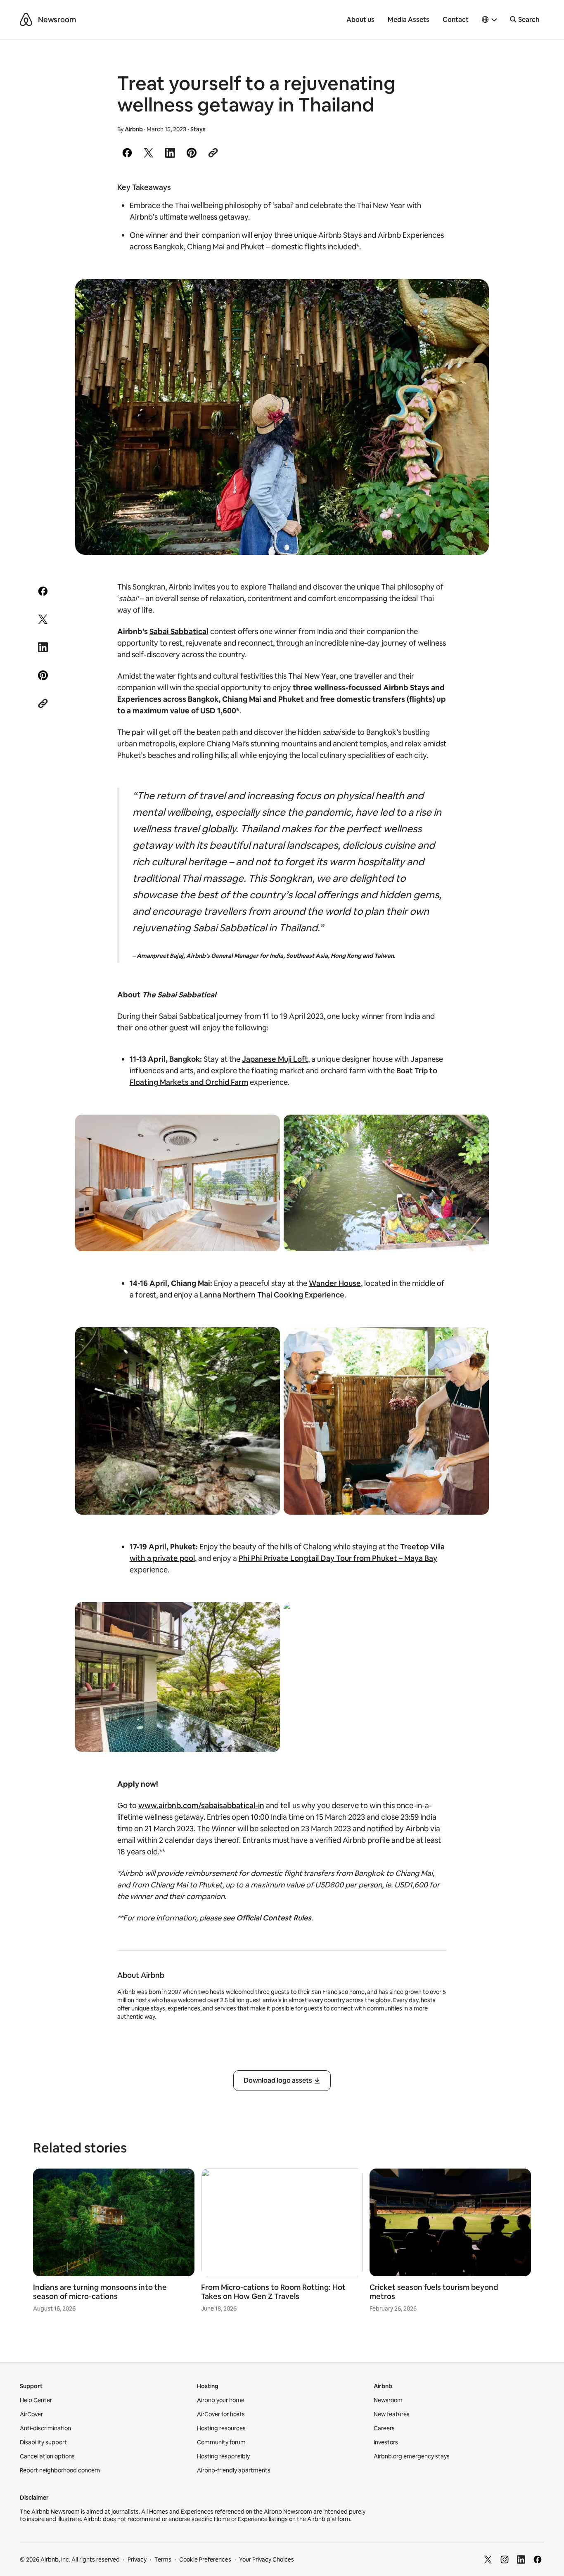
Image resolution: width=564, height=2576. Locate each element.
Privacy (137, 2559)
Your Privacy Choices (267, 2559)
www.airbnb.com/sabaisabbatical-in (201, 1805)
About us (360, 20)
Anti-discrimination (45, 2428)
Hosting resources (221, 2428)
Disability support (43, 2442)
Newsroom (57, 20)
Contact (456, 20)
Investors (386, 2442)
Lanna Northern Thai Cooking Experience (272, 1295)
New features (392, 2414)
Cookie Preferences (205, 2559)
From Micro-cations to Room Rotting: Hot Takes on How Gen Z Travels (273, 2292)
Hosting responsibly (223, 2456)
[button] (490, 20)
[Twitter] (488, 2559)
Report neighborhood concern (60, 2470)
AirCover (31, 2414)
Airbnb (134, 129)
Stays (198, 129)
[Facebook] (538, 2559)
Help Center (36, 2400)
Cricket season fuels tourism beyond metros (434, 2292)
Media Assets (409, 20)
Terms (163, 2559)
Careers (384, 2428)
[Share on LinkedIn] (170, 153)
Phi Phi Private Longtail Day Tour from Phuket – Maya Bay (338, 1558)
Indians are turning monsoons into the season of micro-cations (100, 2292)
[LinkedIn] (521, 2559)
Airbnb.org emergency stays (412, 2456)
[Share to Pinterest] (192, 153)
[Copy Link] (213, 153)
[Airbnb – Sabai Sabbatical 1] (282, 417)
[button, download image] (472, 297)
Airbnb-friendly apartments (234, 2470)
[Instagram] (505, 2559)
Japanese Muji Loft (275, 1059)
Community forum (221, 2442)
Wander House (335, 1283)
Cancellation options (47, 2456)
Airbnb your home (221, 2400)
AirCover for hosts (221, 2414)
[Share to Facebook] (127, 153)
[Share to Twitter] (149, 153)
